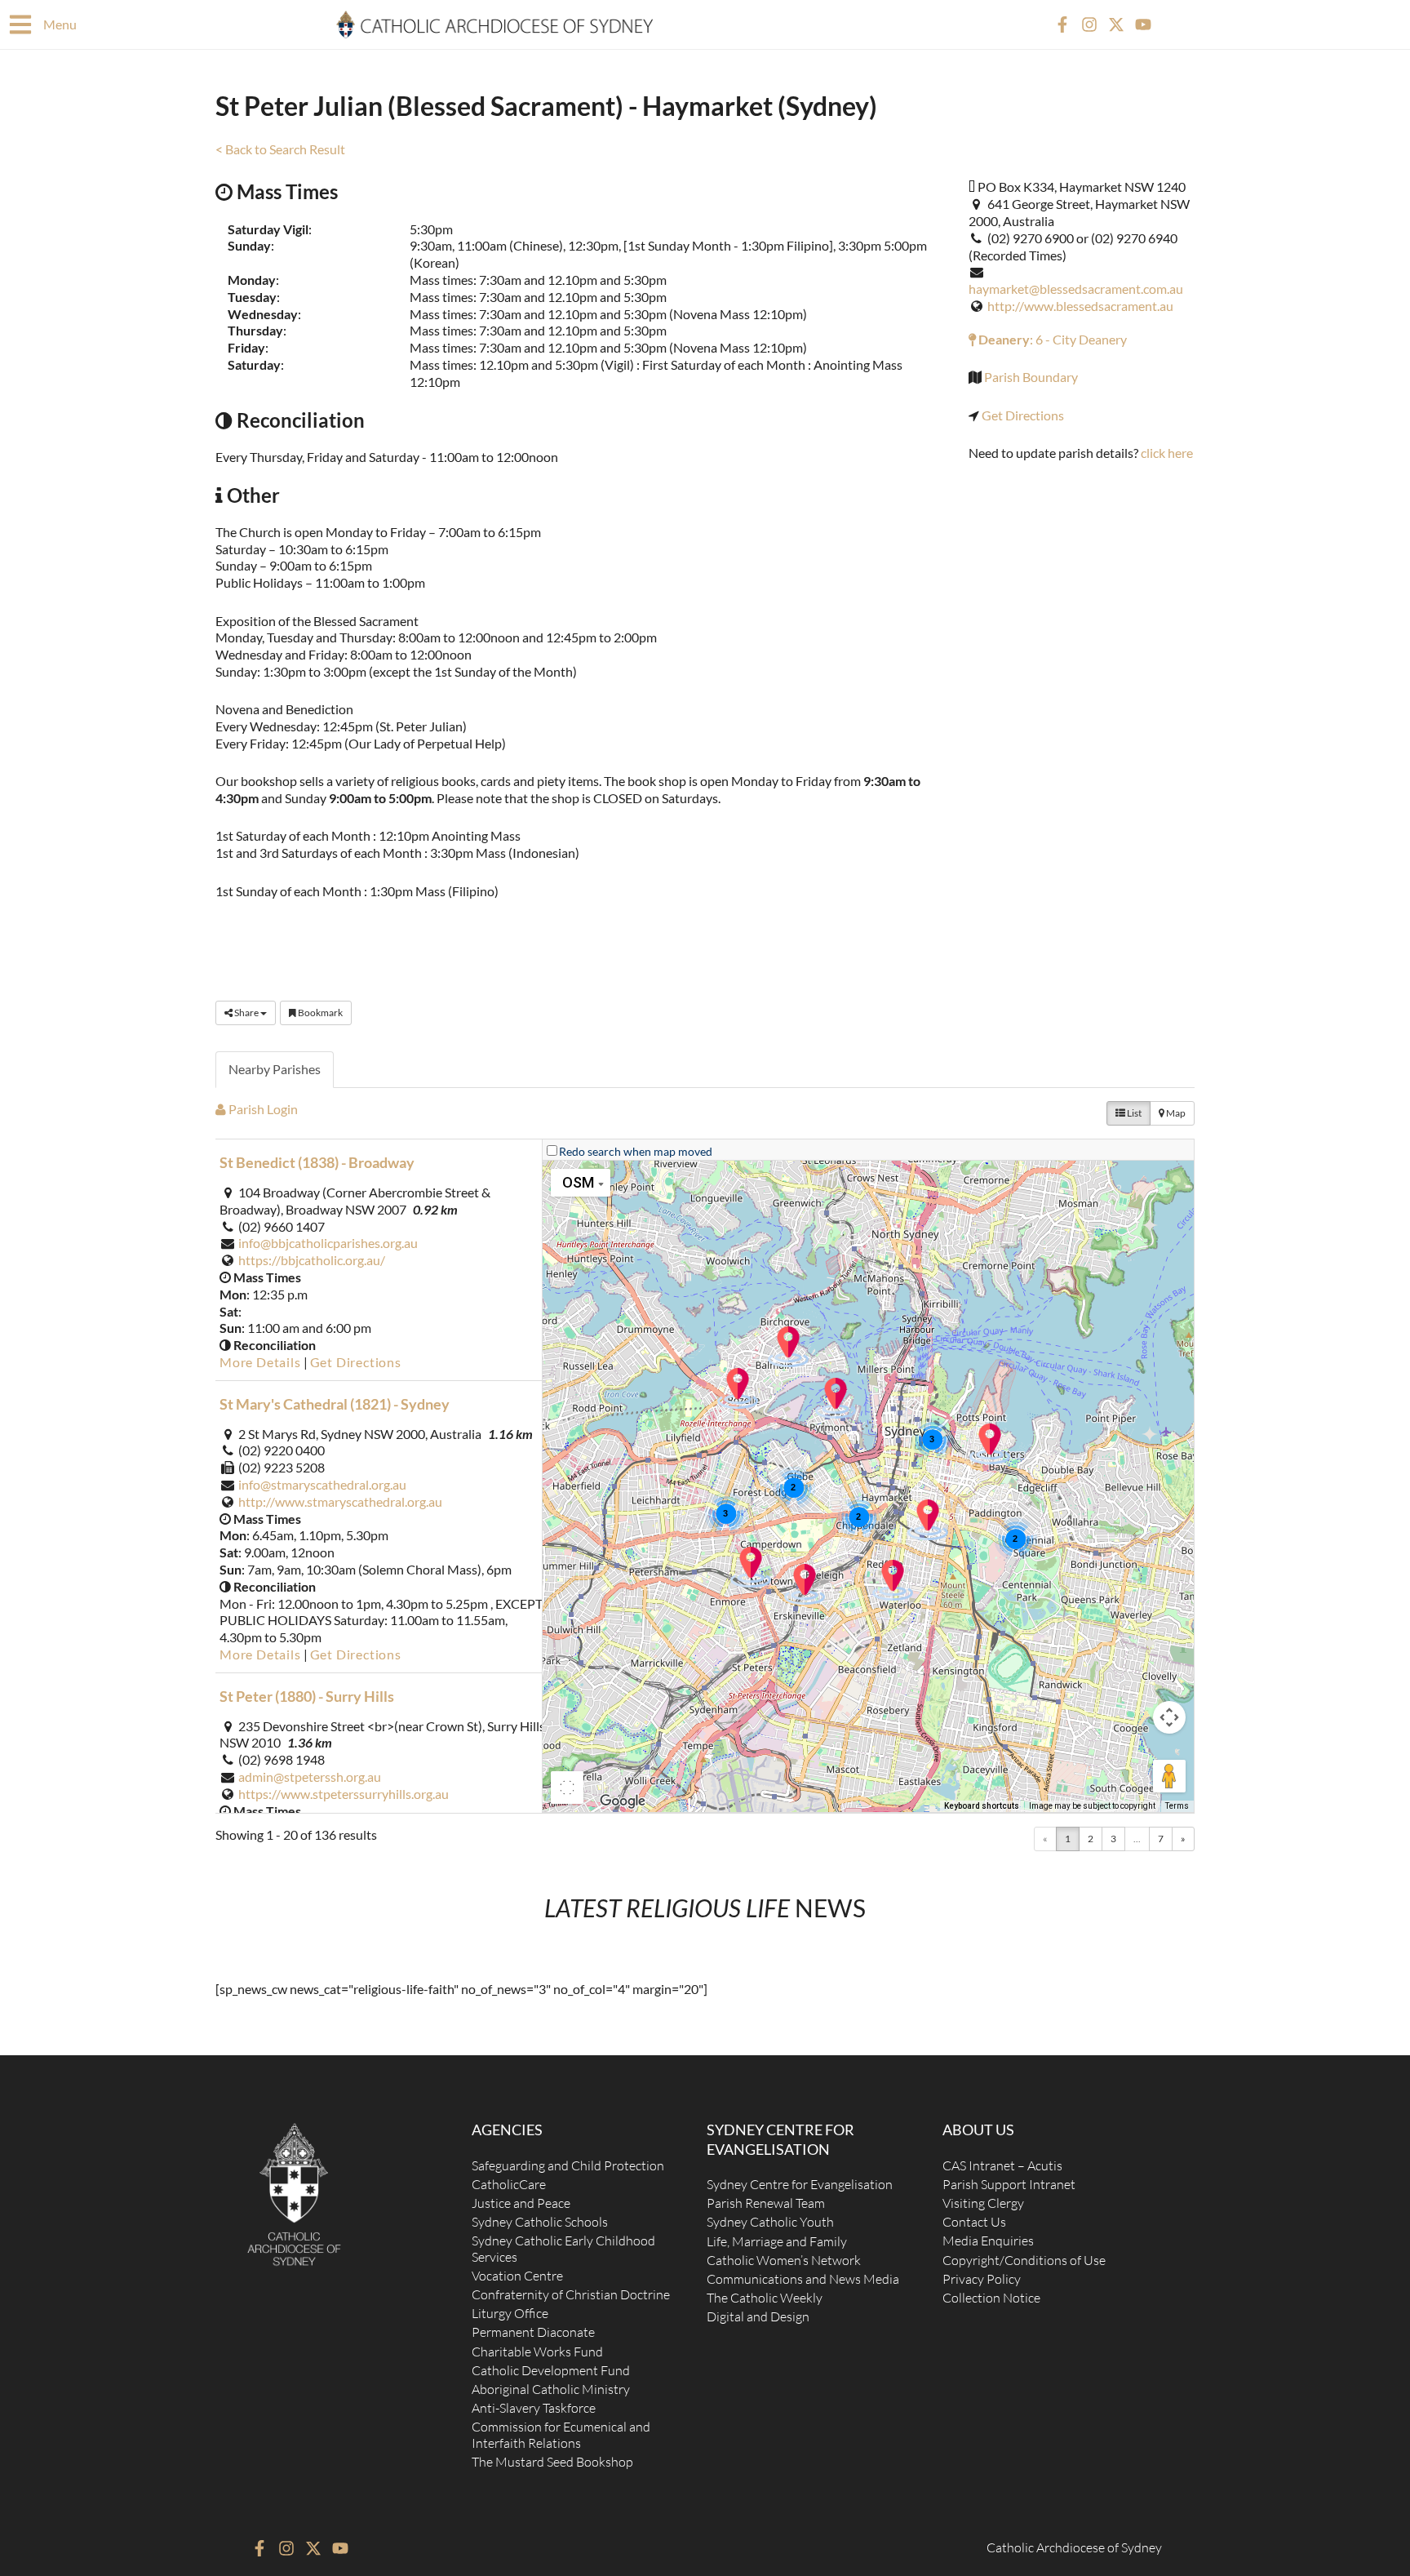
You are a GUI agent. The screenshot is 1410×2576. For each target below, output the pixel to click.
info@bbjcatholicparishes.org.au (328, 1243)
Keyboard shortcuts (982, 1806)
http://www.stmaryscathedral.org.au (340, 1501)
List (1133, 1113)
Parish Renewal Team (766, 2203)
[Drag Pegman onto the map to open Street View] (1169, 1776)
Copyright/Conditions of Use (1024, 2260)
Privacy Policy (982, 2279)
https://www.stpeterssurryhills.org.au (344, 1794)
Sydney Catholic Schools (540, 2222)
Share (246, 1013)
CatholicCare (509, 2184)
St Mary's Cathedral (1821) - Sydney (335, 1404)
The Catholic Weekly (765, 2298)
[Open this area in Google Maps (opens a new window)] (623, 1801)
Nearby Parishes (275, 1069)
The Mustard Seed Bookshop (552, 2462)
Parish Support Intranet (1009, 2184)
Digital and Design (758, 2316)
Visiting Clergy (983, 2203)
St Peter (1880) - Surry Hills (307, 1696)
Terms (1177, 1806)
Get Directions (1023, 415)
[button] (928, 1520)
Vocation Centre (517, 2276)
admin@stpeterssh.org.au (310, 1777)
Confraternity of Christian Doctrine (571, 2294)
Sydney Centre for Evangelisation (800, 2184)
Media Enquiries (988, 2241)
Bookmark (319, 1013)
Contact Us (974, 2222)
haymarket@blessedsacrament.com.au (1076, 289)
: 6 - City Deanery (1051, 339)
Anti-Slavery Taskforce (534, 2408)
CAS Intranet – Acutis (1002, 2165)
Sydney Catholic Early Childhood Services (563, 2248)
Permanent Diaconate (533, 2332)
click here (1167, 453)
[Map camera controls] (1169, 1717)
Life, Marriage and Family (777, 2241)
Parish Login (262, 1109)
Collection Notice (991, 2298)
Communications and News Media (803, 2279)
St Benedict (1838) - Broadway (317, 1162)
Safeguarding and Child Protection (568, 2165)
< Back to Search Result (280, 149)
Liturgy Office (510, 2313)
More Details (260, 1362)
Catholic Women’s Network (784, 2260)
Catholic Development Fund (551, 2370)
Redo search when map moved (636, 1151)
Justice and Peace (521, 2203)
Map (1175, 1113)
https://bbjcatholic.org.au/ (312, 1260)
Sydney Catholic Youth (770, 2222)
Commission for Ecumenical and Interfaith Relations (561, 2434)
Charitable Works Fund (537, 2352)
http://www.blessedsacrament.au (1080, 306)
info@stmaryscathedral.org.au (322, 1484)
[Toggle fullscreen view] (567, 1788)
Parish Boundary (1031, 377)
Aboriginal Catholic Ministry (551, 2389)
